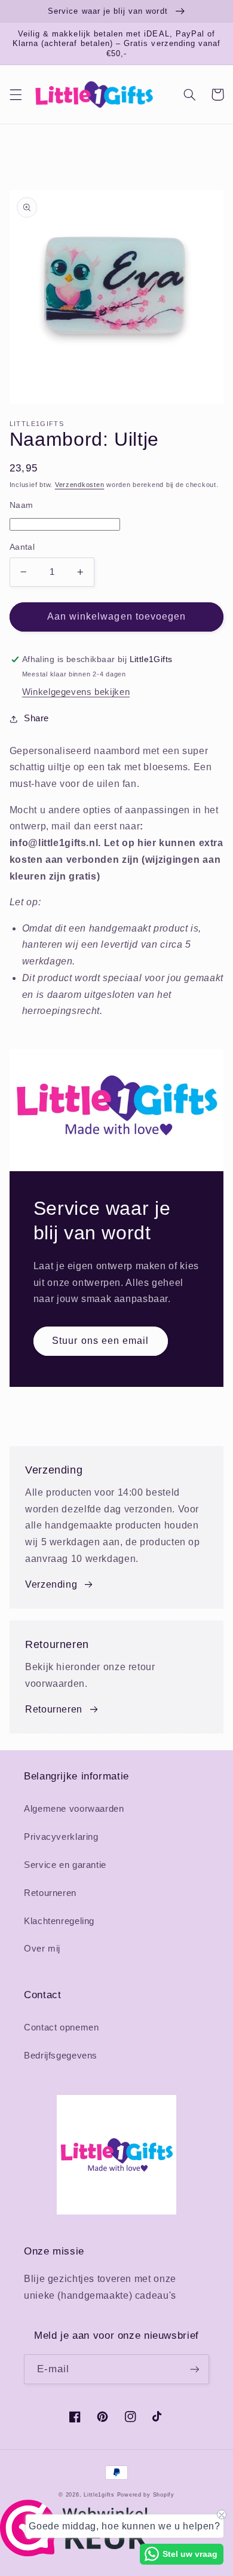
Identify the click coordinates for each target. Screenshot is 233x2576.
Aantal (22, 547)
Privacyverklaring (61, 1837)
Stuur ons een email (100, 1341)
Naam (22, 505)
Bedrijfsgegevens (61, 2056)
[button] (16, 94)
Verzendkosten (80, 485)
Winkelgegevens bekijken (76, 692)
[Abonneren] (195, 2369)
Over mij (42, 1949)
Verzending (51, 1584)
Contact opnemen (61, 2027)
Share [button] (36, 718)
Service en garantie (65, 1865)
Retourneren (54, 1709)
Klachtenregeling (59, 1921)
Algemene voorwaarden (74, 1809)
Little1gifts (99, 2495)
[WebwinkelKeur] (74, 2553)
